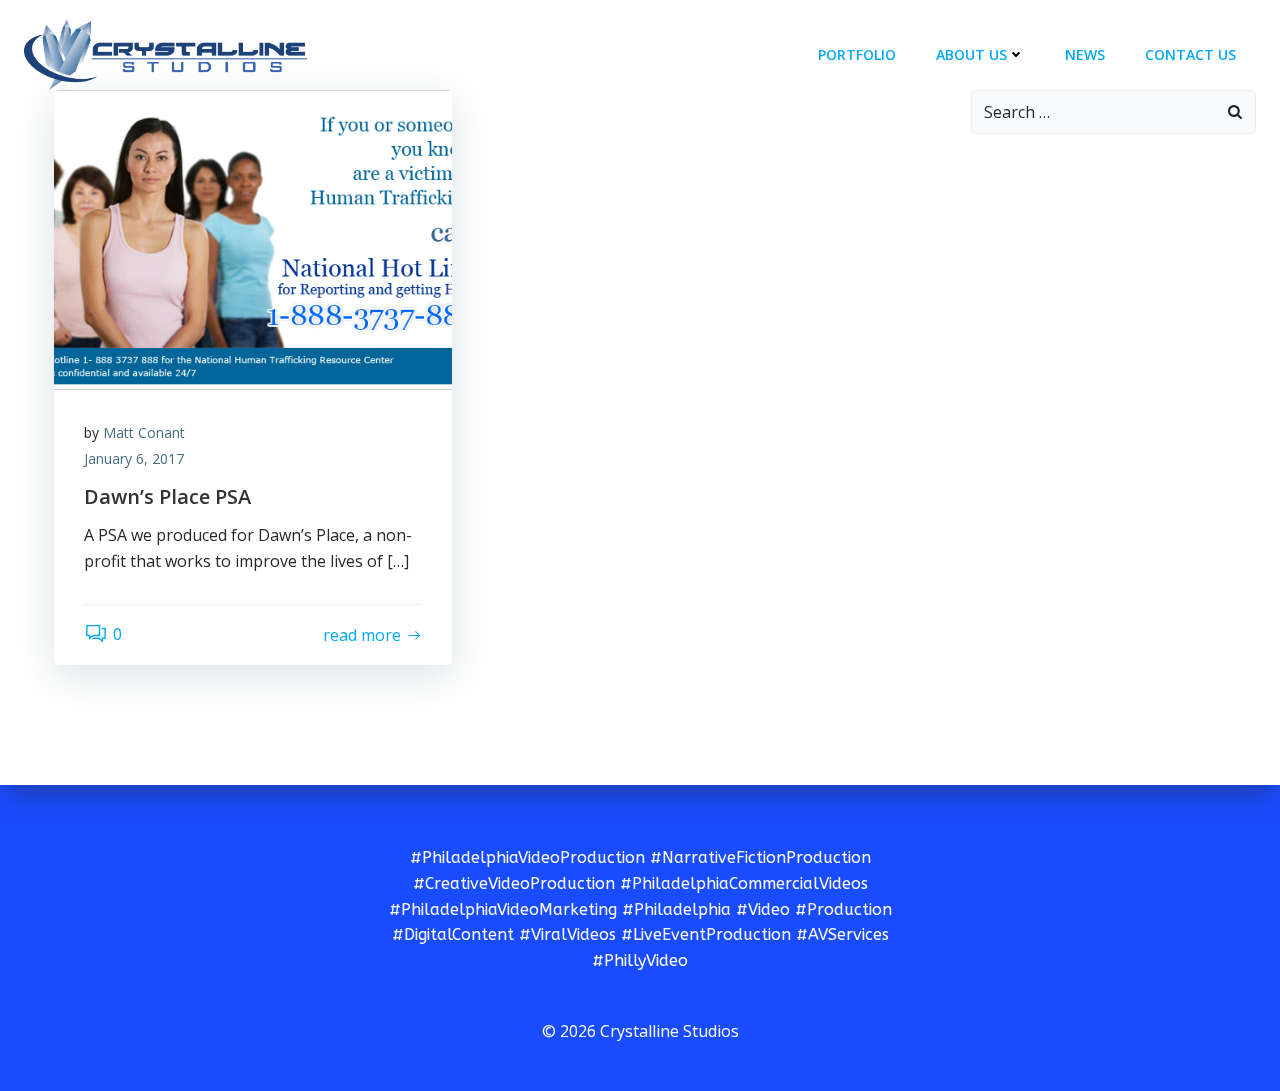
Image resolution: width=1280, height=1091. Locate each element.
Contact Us (1190, 54)
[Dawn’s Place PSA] (253, 238)
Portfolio (857, 54)
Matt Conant (144, 432)
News (1085, 54)
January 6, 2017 (134, 458)
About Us (971, 54)
